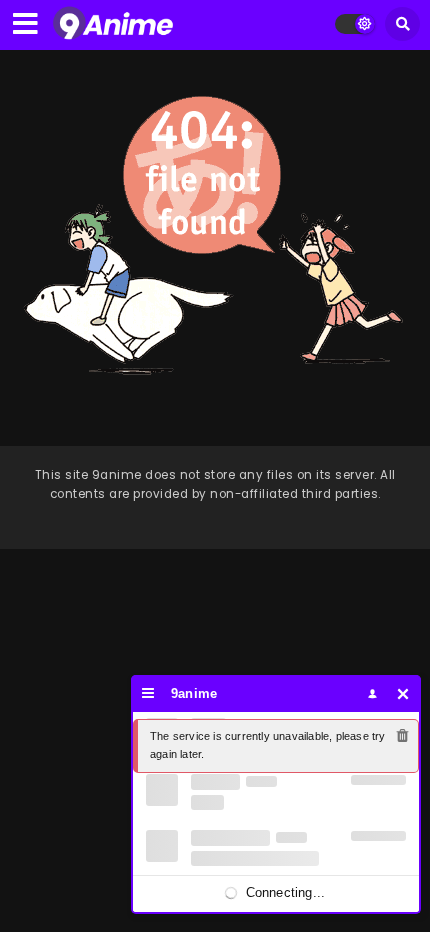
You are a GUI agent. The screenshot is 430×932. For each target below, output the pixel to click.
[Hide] (403, 693)
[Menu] (148, 693)
